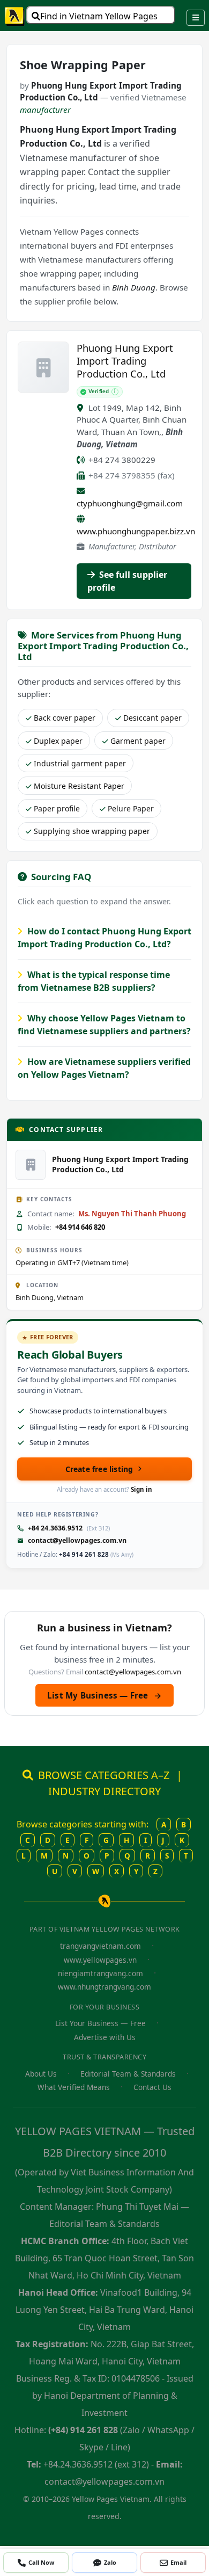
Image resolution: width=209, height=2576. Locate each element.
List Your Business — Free (100, 2023)
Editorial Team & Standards (128, 2074)
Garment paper (138, 741)
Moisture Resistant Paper (79, 786)
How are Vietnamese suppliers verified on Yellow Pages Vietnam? (104, 1068)
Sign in (141, 1489)
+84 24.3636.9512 (55, 1528)
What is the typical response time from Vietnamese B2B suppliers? (94, 981)
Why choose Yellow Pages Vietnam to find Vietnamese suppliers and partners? (104, 1025)
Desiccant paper (152, 718)
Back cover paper (65, 718)
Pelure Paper (131, 808)
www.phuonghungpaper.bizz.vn (136, 531)
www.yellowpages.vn (100, 1960)
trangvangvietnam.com (100, 1946)
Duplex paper (58, 741)
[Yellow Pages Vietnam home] (15, 16)
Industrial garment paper (80, 763)
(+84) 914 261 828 (83, 2430)
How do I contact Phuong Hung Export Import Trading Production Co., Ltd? (104, 938)
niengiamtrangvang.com (100, 1973)
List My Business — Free (104, 1695)
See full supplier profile (127, 581)
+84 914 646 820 (80, 1227)
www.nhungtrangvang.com (104, 1987)
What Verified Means (74, 2087)
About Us (41, 2074)
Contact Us (152, 2087)
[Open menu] (196, 18)
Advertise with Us (105, 2037)
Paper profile (57, 808)
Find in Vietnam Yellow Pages (99, 16)
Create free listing (99, 1469)
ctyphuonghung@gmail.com (130, 503)
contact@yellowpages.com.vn (77, 1540)
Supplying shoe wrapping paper (92, 831)
